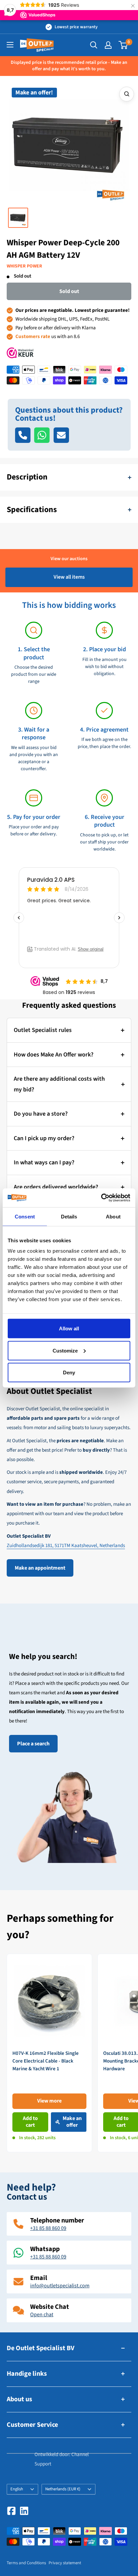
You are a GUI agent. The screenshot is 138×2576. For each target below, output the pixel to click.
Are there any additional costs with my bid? (59, 1084)
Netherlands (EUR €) (63, 2489)
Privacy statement (65, 2563)
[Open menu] (10, 45)
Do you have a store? (41, 1114)
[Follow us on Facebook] (11, 2511)
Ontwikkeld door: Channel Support (62, 2459)
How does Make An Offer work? (54, 1055)
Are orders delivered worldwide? (56, 1187)
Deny (69, 1373)
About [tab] (113, 1216)
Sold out (69, 291)
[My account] (108, 45)
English (17, 2489)
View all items (69, 577)
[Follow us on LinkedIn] (24, 2511)
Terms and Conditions (26, 2563)
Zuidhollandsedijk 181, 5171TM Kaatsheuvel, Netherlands (66, 1546)
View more (49, 2101)
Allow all (69, 1328)
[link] (49, 2053)
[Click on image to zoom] (127, 94)
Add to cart (30, 2122)
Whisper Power (24, 266)
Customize (65, 1350)
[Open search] (94, 45)
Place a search (33, 1744)
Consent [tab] (25, 1216)
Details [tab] (69, 1216)
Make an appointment (40, 1568)
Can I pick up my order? (44, 1138)
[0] (123, 45)
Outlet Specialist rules (43, 1030)
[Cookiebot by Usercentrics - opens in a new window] (101, 1198)
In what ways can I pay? (44, 1162)
